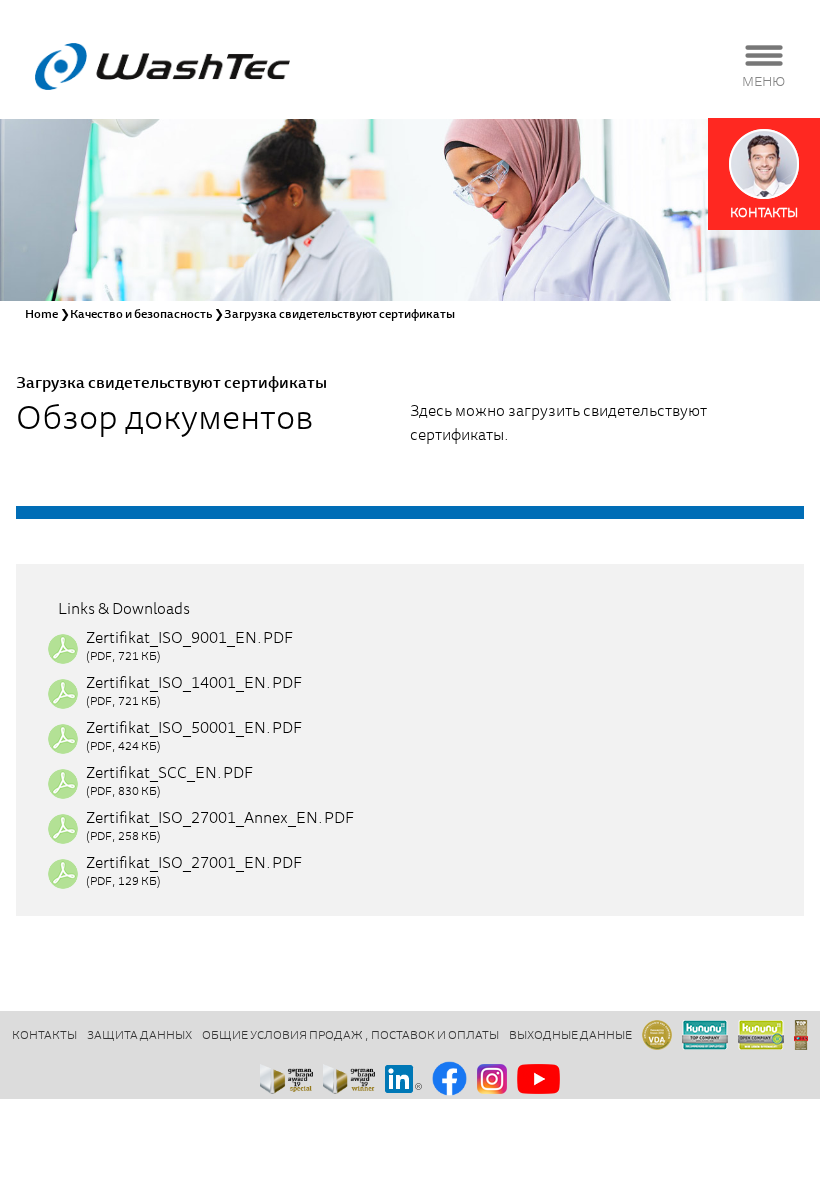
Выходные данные (570, 1036)
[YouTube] (538, 1080)
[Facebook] (449, 1080)
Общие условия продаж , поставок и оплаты (350, 1036)
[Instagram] (492, 1080)
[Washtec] (162, 66)
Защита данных (139, 1036)
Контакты (44, 1036)
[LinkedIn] (403, 1080)
